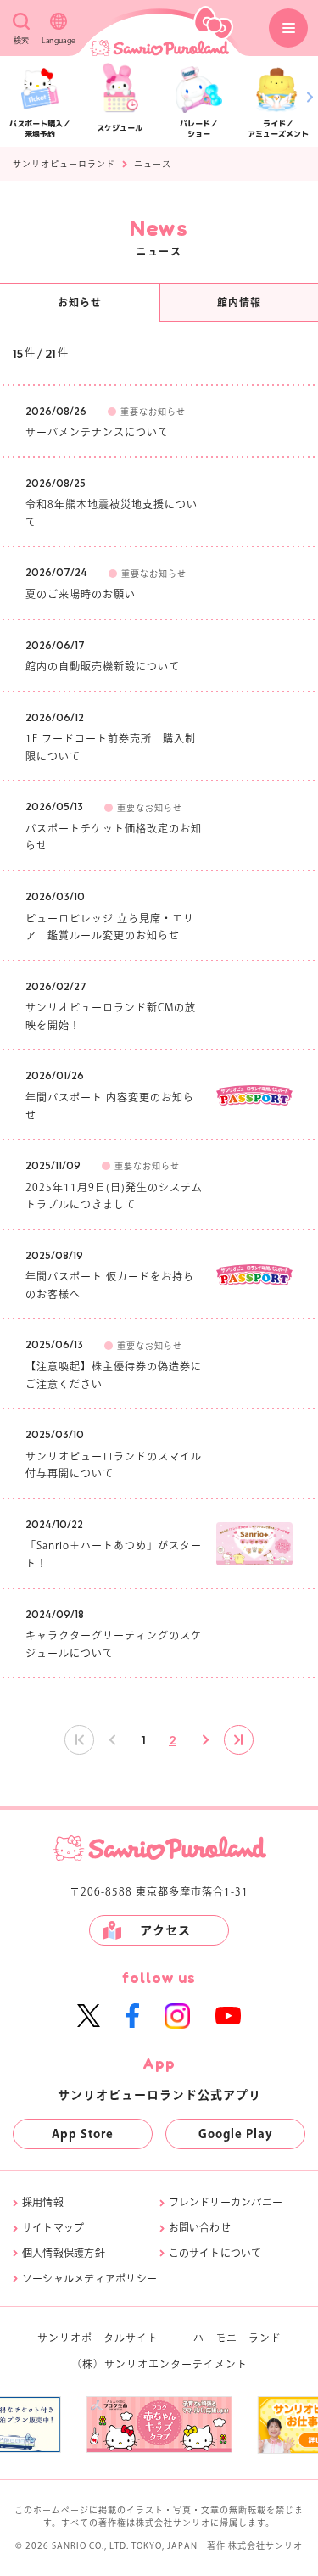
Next (205, 1740)
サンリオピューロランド (64, 164)
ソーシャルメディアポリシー (89, 2278)
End (239, 1740)
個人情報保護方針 (64, 2253)
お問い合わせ (200, 2227)
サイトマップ (53, 2227)
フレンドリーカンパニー (226, 2202)
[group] (115, 2425)
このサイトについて (215, 2253)
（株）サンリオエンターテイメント (159, 2364)
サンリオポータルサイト (98, 2338)
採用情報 (43, 2202)
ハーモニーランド (237, 2338)
